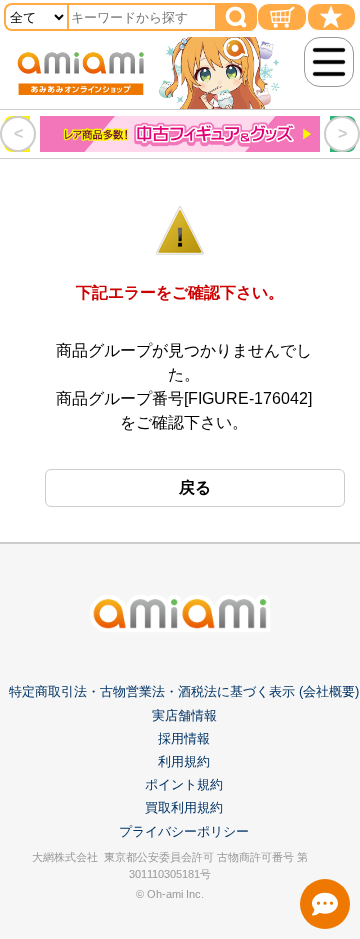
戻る (195, 487)
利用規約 (184, 761)
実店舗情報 (184, 715)
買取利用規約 (184, 807)
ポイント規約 (184, 784)
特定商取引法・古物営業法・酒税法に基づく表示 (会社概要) (184, 691)
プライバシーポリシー (184, 831)
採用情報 (184, 738)
